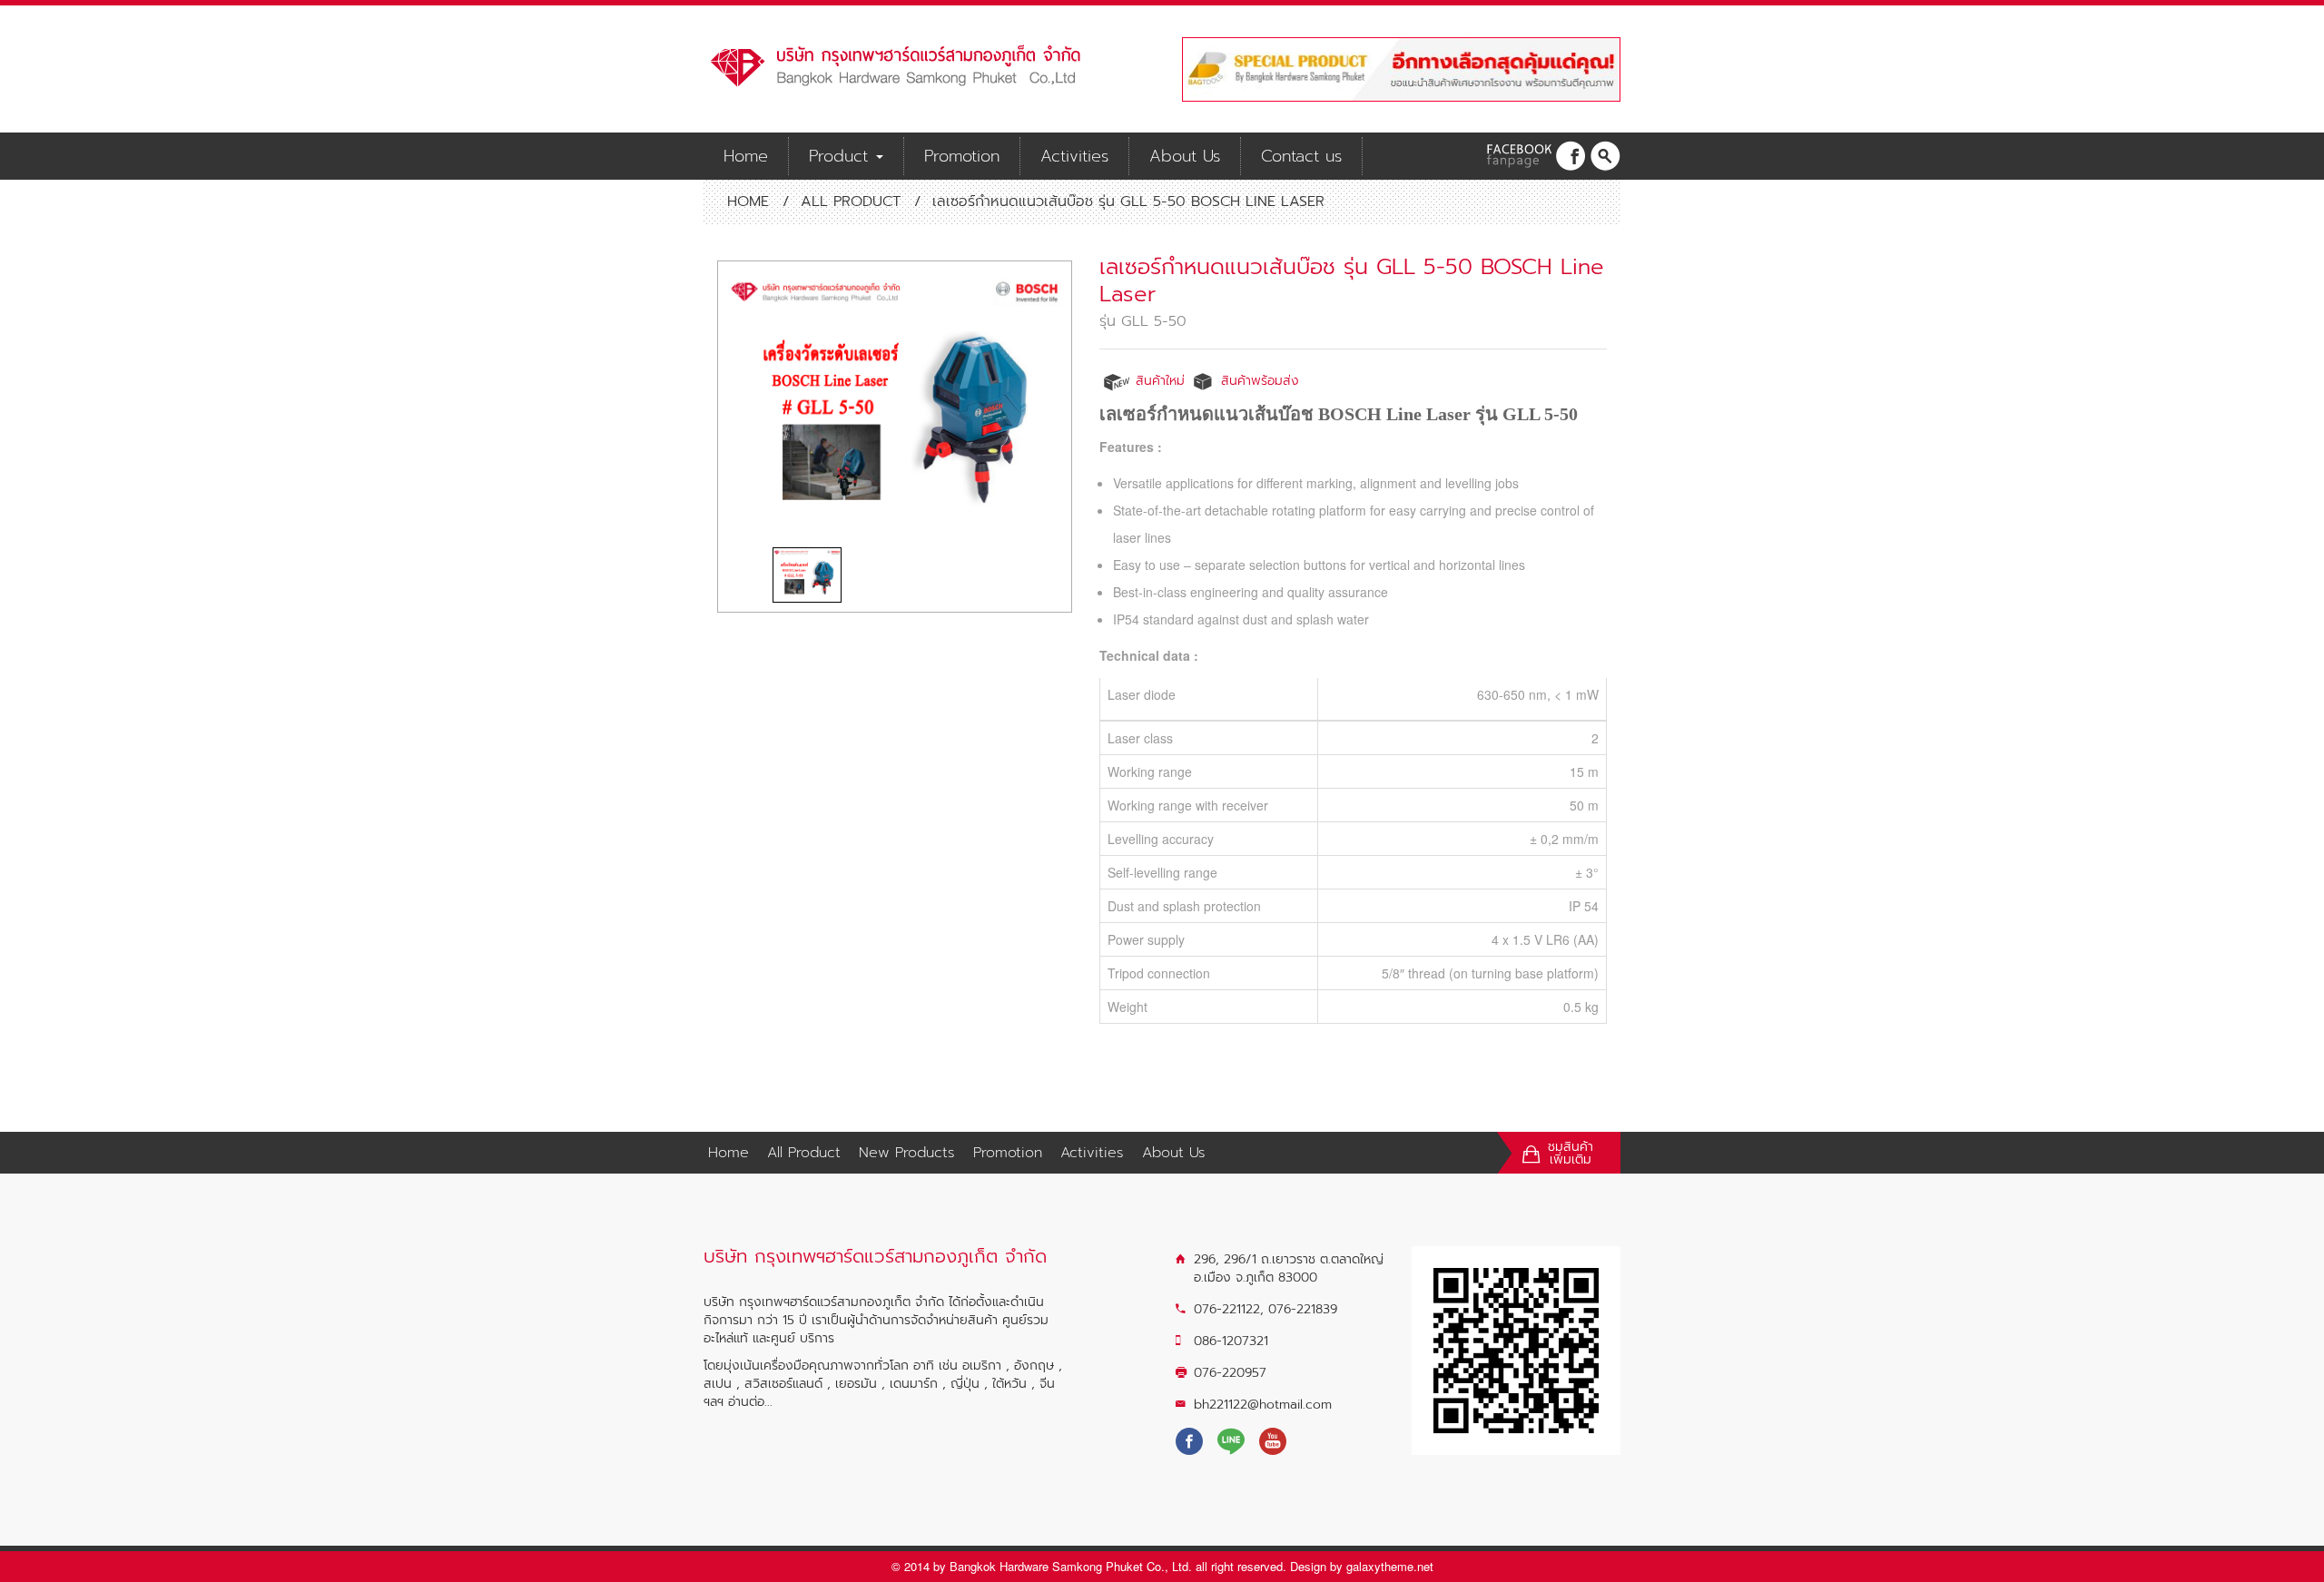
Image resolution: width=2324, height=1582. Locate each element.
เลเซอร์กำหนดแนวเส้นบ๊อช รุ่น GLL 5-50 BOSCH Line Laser (1352, 280)
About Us (1185, 156)
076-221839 (1303, 1309)
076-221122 (1227, 1309)
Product (842, 156)
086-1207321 (1231, 1341)
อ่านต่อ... (750, 1402)
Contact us (1301, 156)
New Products (907, 1153)
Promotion (962, 156)
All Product (851, 201)
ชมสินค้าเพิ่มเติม (1571, 1154)
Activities (1074, 156)
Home (746, 156)
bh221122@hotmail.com (1263, 1405)
